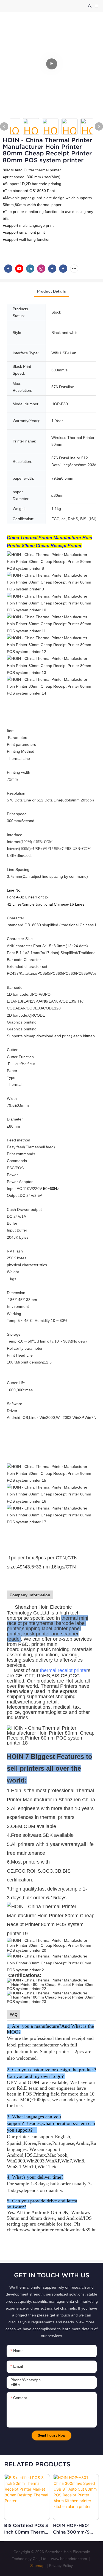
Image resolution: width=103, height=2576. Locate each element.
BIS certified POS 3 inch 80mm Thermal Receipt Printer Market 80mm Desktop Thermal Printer (26, 2529)
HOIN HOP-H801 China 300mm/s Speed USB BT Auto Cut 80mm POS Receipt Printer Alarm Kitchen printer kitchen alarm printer (76, 2529)
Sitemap (37, 2566)
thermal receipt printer (64, 1670)
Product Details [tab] (51, 291)
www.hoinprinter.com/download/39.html (60, 2230)
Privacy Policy (61, 2566)
